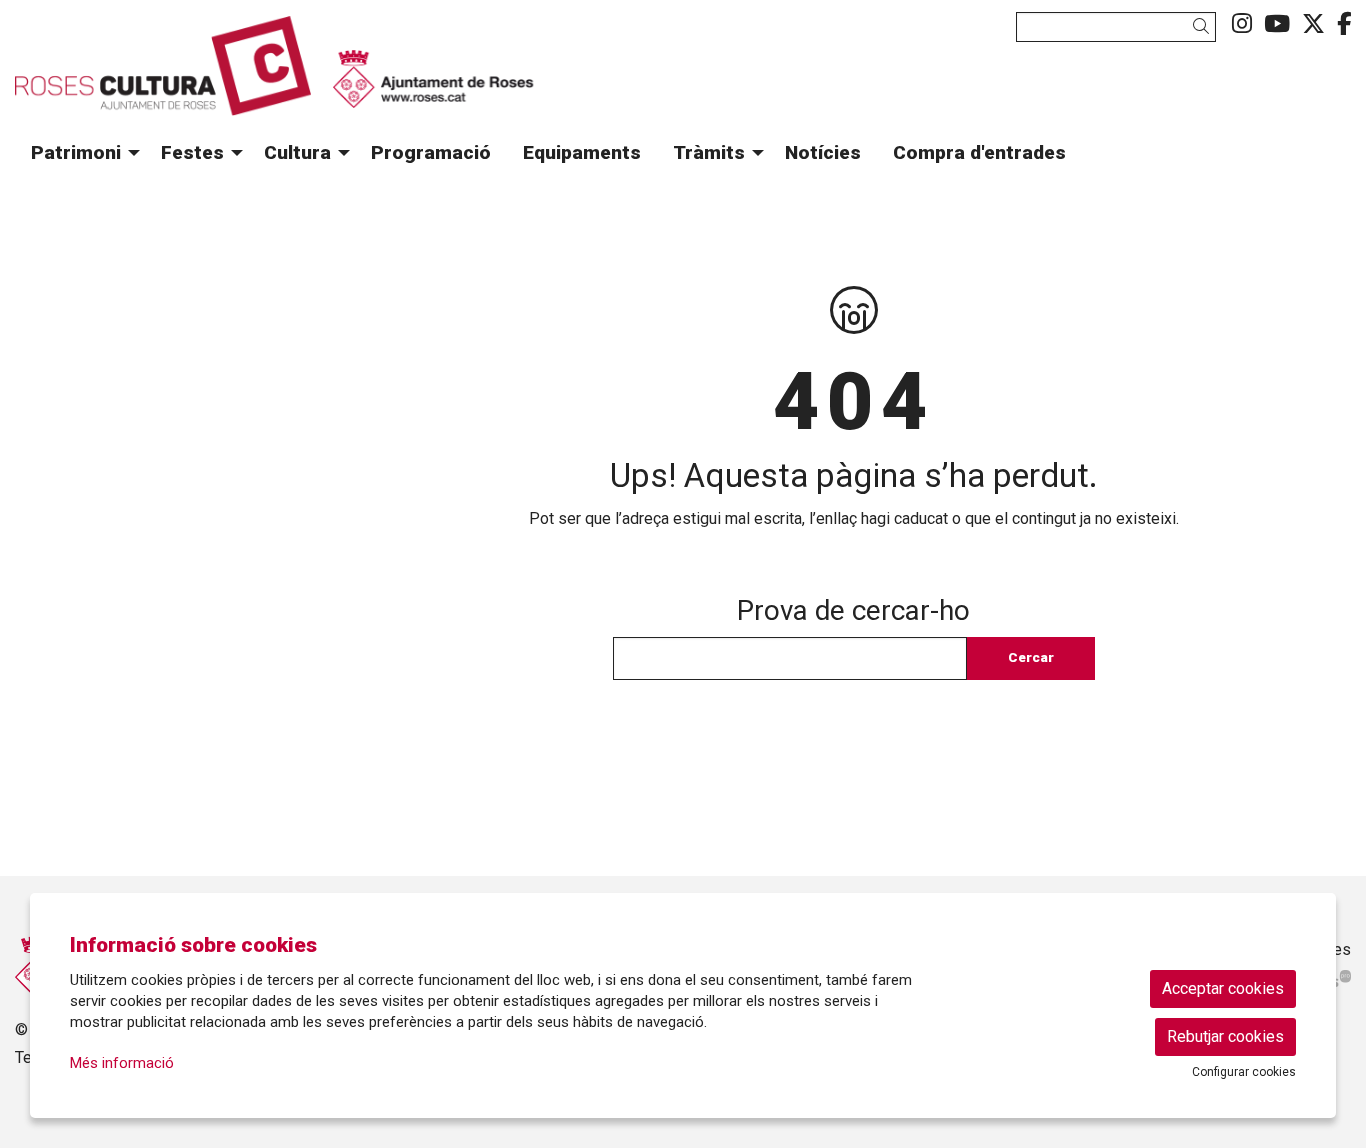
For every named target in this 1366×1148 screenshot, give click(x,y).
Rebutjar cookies (1225, 1036)
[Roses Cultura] (227, 74)
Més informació (122, 1063)
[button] (1204, 26)
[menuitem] (1242, 24)
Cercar (1031, 657)
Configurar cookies (1244, 1072)
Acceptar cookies (1223, 988)
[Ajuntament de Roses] (433, 95)
